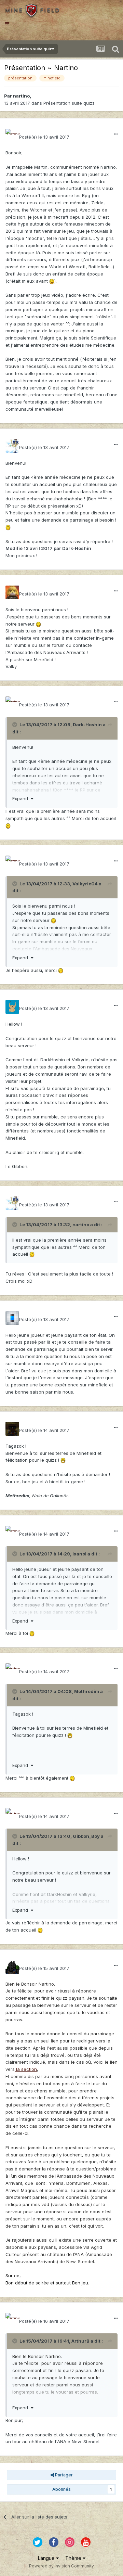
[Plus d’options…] (116, 134)
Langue (47, 2558)
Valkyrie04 (85, 884)
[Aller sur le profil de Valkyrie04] (12, 592)
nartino (21, 96)
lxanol (79, 1554)
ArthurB (80, 2341)
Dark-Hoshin (87, 725)
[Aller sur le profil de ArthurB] (12, 1967)
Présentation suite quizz (69, 103)
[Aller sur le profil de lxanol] (12, 1318)
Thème (74, 2558)
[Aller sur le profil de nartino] (12, 136)
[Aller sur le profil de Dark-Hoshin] (12, 446)
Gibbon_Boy (86, 1836)
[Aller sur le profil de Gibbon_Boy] (12, 1007)
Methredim (87, 1691)
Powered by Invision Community (61, 2566)
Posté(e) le (44, 137)
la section (26, 2069)
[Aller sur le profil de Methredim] (12, 1429)
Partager (63, 2475)
